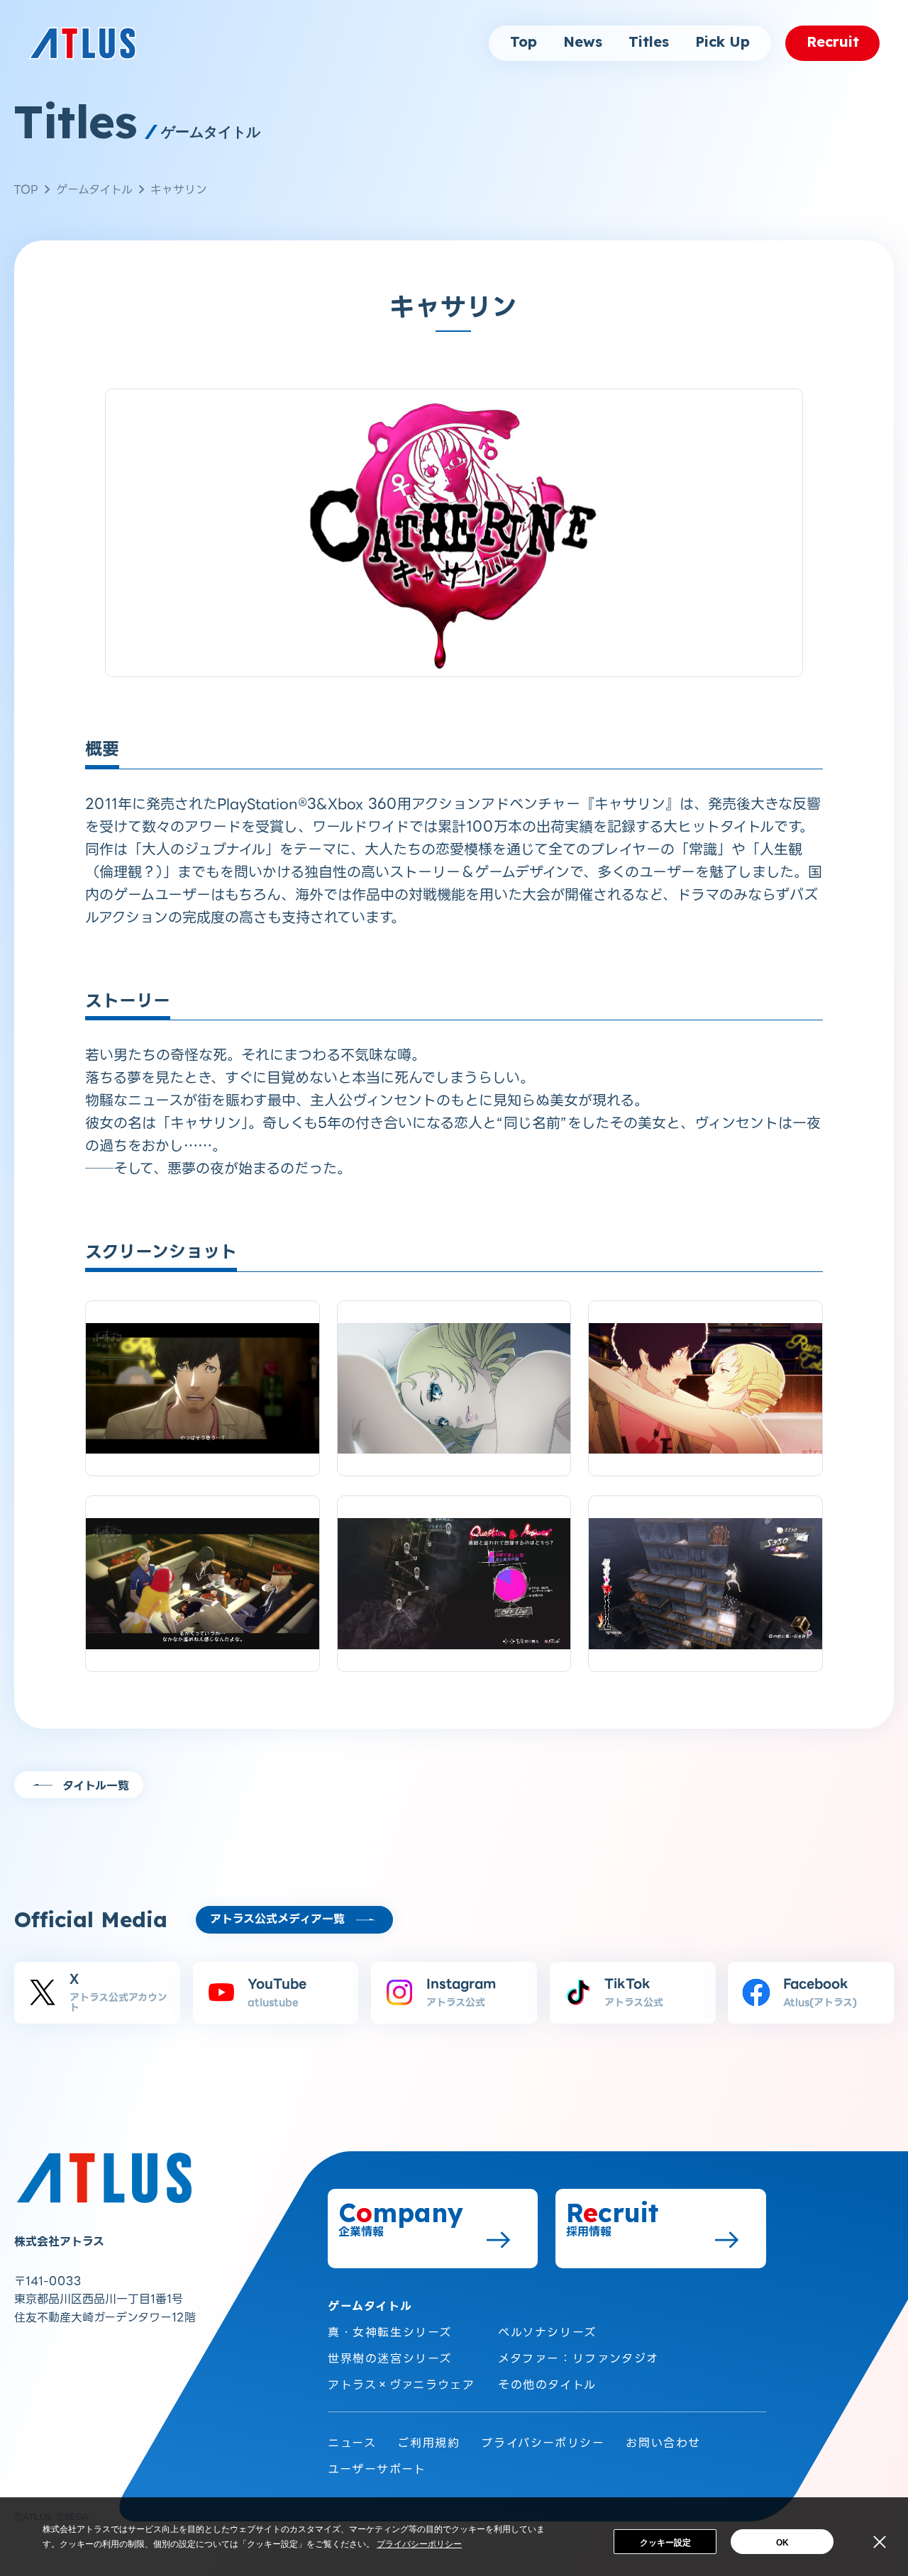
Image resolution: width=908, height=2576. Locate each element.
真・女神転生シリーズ (390, 2332)
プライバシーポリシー (543, 2443)
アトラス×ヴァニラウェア (401, 2385)
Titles (649, 43)
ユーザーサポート (377, 2469)
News (583, 43)
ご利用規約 (428, 2443)
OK (782, 2543)
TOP (26, 190)
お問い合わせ (663, 2443)
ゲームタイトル (94, 190)
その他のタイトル (547, 2385)
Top (524, 43)
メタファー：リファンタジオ (578, 2359)
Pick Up (722, 43)
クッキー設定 (665, 2543)
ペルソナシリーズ (547, 2332)
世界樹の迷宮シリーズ (390, 2359)
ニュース (352, 2443)
